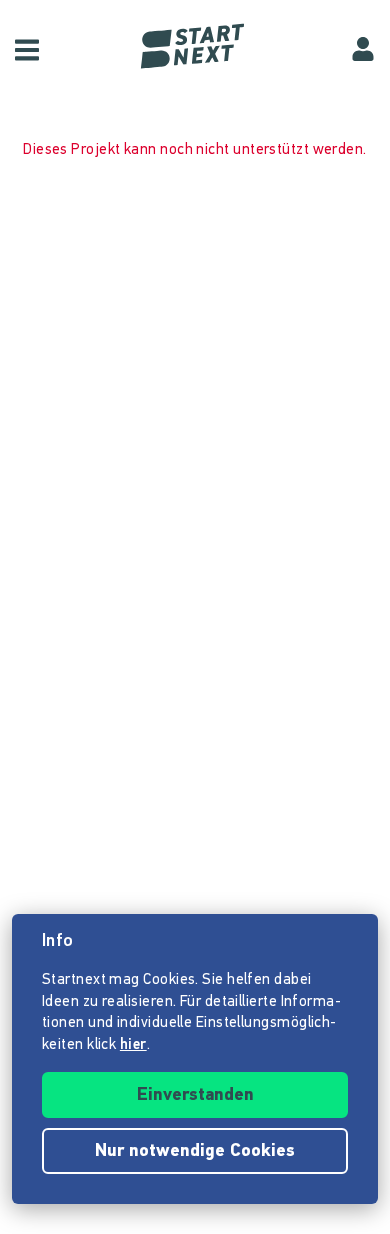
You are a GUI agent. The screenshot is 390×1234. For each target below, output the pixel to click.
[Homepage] (195, 46)
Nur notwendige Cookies (195, 1152)
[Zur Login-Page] (363, 50)
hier (133, 1045)
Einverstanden (195, 1096)
